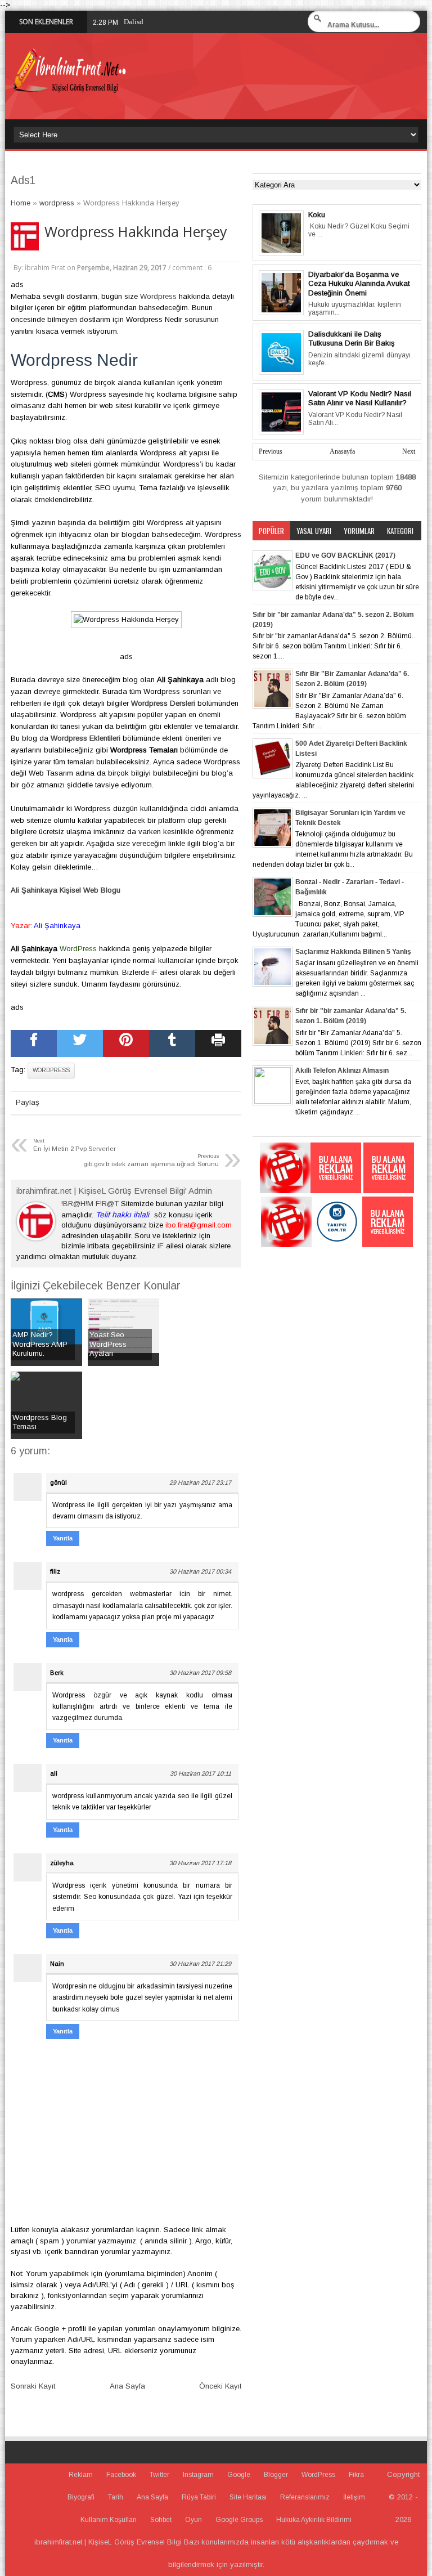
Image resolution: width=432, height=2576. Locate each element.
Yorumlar (359, 531)
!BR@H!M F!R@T (90, 1204)
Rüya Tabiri (199, 2497)
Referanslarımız (305, 2497)
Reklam (81, 2475)
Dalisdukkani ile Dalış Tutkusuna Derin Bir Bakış (352, 339)
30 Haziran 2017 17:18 (200, 1863)
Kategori (400, 531)
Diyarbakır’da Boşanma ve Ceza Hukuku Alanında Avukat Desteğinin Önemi (359, 284)
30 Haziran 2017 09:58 (200, 1673)
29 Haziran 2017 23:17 (200, 1482)
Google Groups (239, 2520)
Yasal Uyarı (314, 531)
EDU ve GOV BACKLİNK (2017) (345, 555)
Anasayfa (342, 451)
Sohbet (161, 2520)
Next (409, 451)
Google (239, 2475)
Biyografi (81, 2497)
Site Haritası (248, 2497)
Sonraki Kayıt (33, 2386)
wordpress (51, 1070)
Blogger (276, 2475)
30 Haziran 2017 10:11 (201, 1773)
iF (154, 972)
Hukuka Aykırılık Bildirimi (314, 2520)
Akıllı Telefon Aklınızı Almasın (342, 1070)
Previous (271, 451)
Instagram (198, 2475)
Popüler (271, 531)
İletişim (354, 2497)
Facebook (121, 2475)
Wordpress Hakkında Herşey (136, 232)
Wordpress (158, 296)
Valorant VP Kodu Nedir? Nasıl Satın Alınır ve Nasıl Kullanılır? (360, 398)
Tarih (116, 2497)
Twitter (159, 2475)
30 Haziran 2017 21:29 (200, 1964)
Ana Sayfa (127, 2386)
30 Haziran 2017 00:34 (200, 1571)
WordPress (318, 2475)
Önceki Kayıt (220, 2386)
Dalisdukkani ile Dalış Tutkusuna (175, 22)
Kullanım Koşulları (109, 2520)
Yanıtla (63, 1538)
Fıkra (356, 2475)
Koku (317, 215)
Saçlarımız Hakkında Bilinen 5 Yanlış (353, 952)
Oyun (193, 2520)
